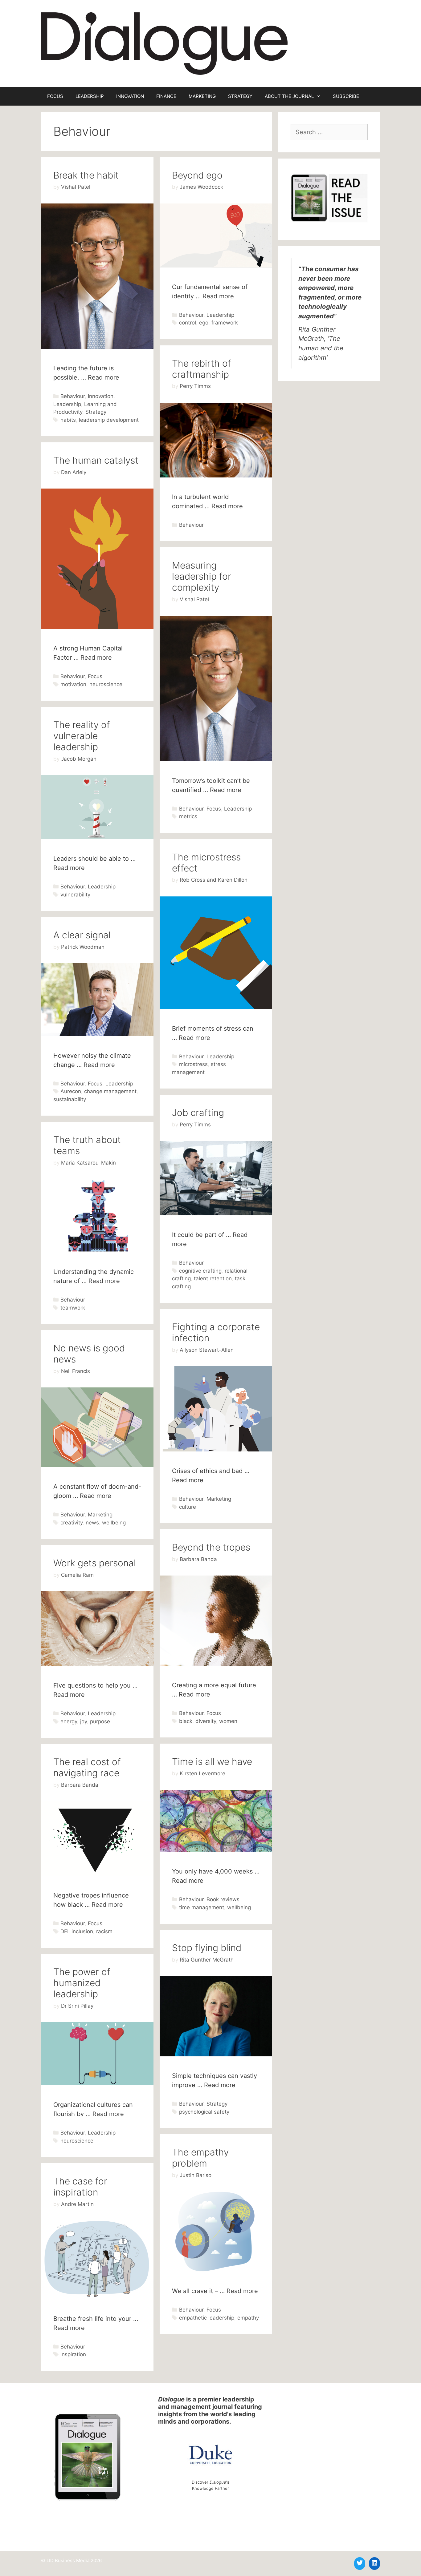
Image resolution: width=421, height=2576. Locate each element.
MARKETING (202, 96)
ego (204, 323)
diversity (206, 1721)
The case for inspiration (80, 2187)
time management (202, 1907)
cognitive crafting (200, 1271)
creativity (72, 1523)
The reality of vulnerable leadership (82, 736)
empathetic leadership (207, 2318)
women (228, 1721)
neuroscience (106, 684)
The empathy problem (200, 2158)
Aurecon (71, 1091)
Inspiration (73, 2354)
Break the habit (86, 175)
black (186, 1721)
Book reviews (223, 1899)
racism (104, 1931)
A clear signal (82, 935)
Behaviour (73, 396)
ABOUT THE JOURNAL (289, 96)
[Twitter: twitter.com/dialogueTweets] (360, 2563)
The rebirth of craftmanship (202, 369)
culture (188, 1507)
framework (225, 323)
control (188, 323)
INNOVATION (130, 96)
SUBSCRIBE (346, 96)
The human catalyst (96, 460)
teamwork (73, 1308)
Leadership (67, 404)
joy (84, 1721)
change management (110, 1091)
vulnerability (75, 895)
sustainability (70, 1099)
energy (69, 1721)
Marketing (219, 1499)
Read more (104, 377)
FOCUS (55, 96)
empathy (248, 2318)
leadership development (109, 420)
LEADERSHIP (90, 96)
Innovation (101, 396)
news (92, 1523)
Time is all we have (212, 1761)
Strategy (96, 412)
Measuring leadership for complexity (202, 576)
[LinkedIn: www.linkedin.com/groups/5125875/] (374, 2563)
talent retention (213, 1278)
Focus (95, 676)
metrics (188, 816)
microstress (193, 1064)
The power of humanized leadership (82, 1983)
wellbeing (114, 1523)
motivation (73, 684)
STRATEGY (240, 96)
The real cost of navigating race (87, 1767)
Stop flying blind (207, 1948)
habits (68, 420)
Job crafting (198, 1113)
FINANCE (166, 96)
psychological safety (204, 2112)
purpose (100, 1721)
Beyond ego (197, 175)
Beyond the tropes (211, 1547)
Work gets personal (95, 1563)
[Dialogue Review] (164, 43)
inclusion (82, 1931)
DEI (64, 1931)
